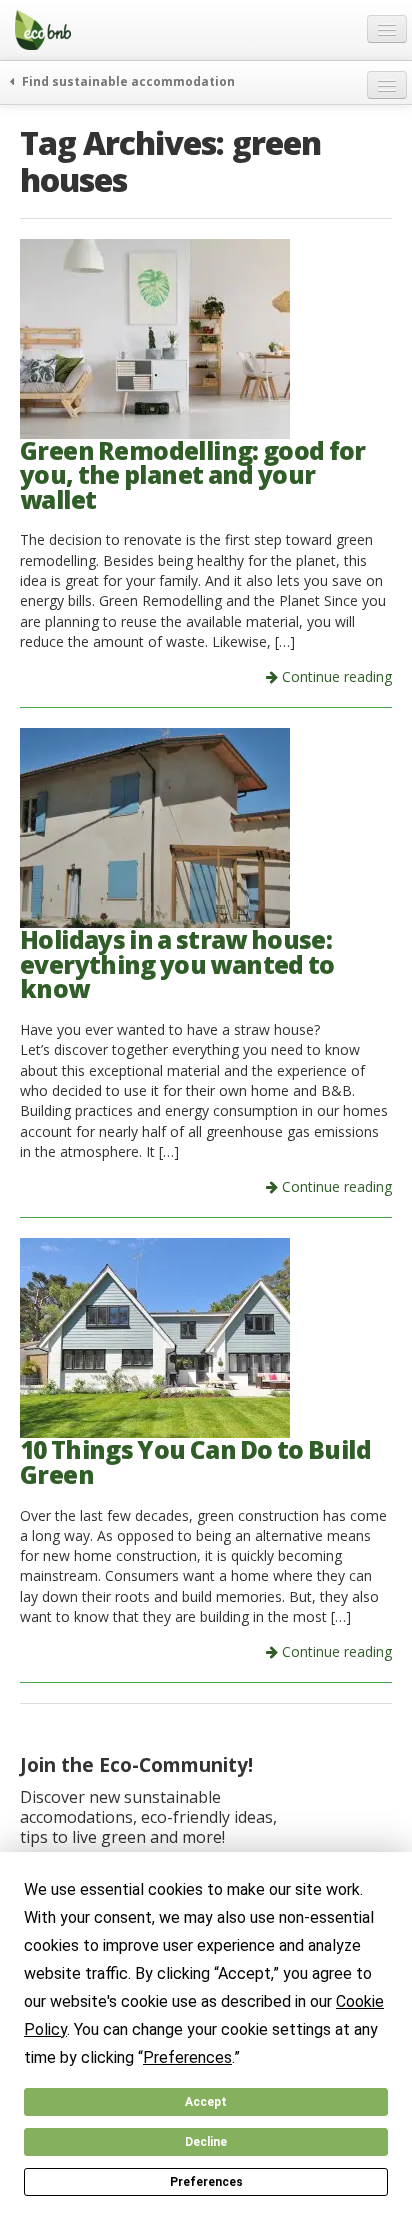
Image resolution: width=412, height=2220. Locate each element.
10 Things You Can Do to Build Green (195, 1462)
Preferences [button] (187, 2057)
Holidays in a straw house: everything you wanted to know (177, 964)
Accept (206, 2102)
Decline (206, 2142)
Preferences (206, 2182)
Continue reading (335, 676)
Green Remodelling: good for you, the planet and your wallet (193, 475)
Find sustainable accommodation (127, 81)
